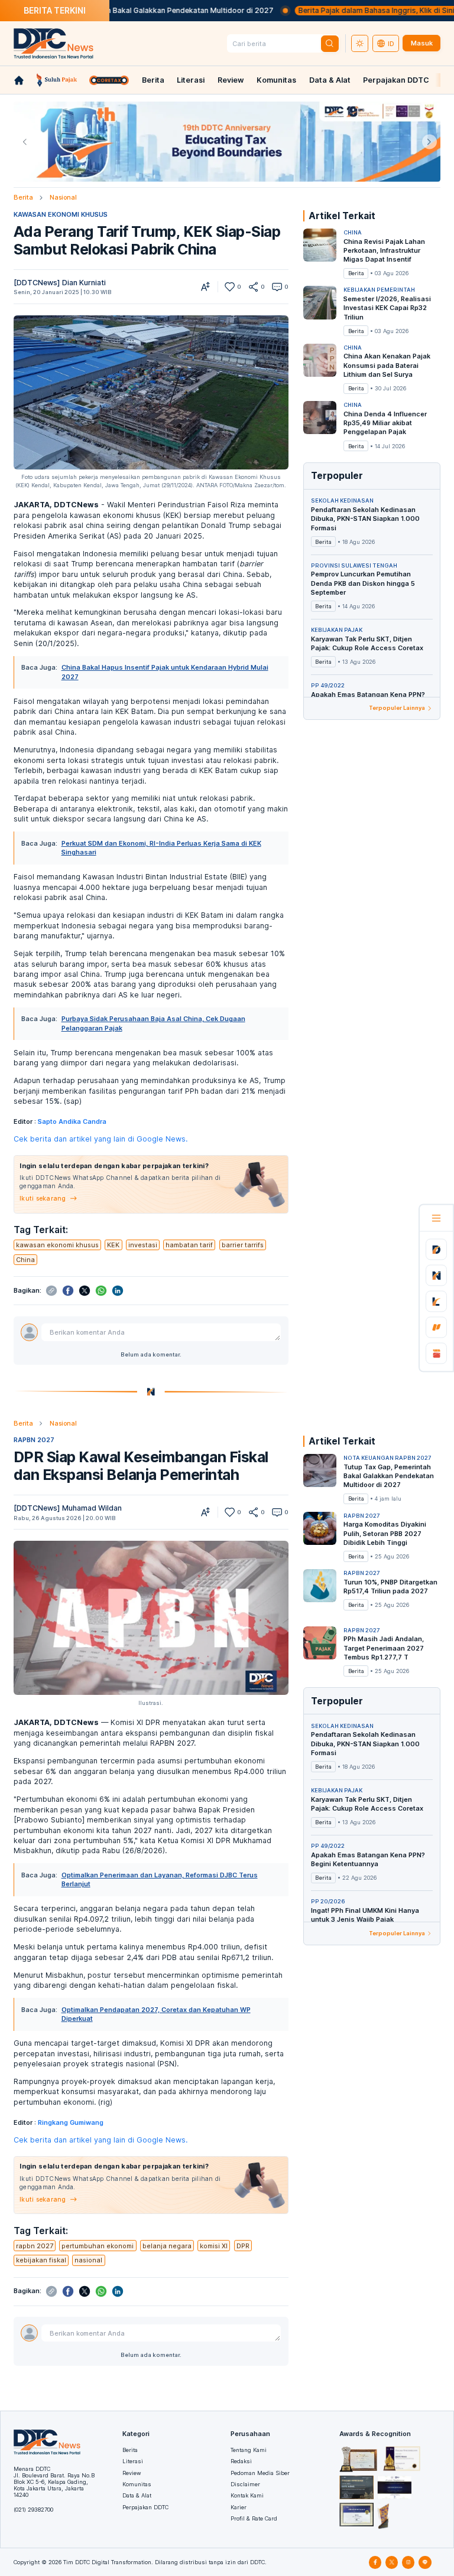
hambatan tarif (189, 1245)
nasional (88, 2260)
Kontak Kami (247, 2495)
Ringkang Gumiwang (71, 2122)
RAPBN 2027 (34, 1440)
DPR (243, 2246)
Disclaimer (245, 2484)
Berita (153, 80)
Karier (239, 2507)
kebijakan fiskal (41, 2260)
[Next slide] (429, 142)
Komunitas (276, 80)
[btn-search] (330, 44)
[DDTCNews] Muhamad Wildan (68, 1508)
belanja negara (167, 2246)
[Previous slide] (25, 142)
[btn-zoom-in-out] (205, 287)
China (25, 1260)
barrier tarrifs (243, 1245)
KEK (113, 1245)
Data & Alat (330, 80)
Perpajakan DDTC (396, 80)
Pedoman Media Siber (260, 2473)
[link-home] (19, 80)
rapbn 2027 (35, 2246)
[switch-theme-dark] (360, 44)
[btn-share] (253, 287)
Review (231, 80)
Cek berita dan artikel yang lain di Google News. (100, 1139)
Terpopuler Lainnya (397, 708)
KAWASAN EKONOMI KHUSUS (61, 214)
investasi (143, 1245)
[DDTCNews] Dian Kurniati (60, 283)
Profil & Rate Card (254, 2518)
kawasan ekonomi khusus (57, 1245)
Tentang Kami (249, 2450)
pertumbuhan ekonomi (98, 2246)
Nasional (63, 197)
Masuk (422, 43)
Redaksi (241, 2461)
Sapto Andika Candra (72, 1121)
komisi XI (214, 2246)
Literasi (191, 80)
